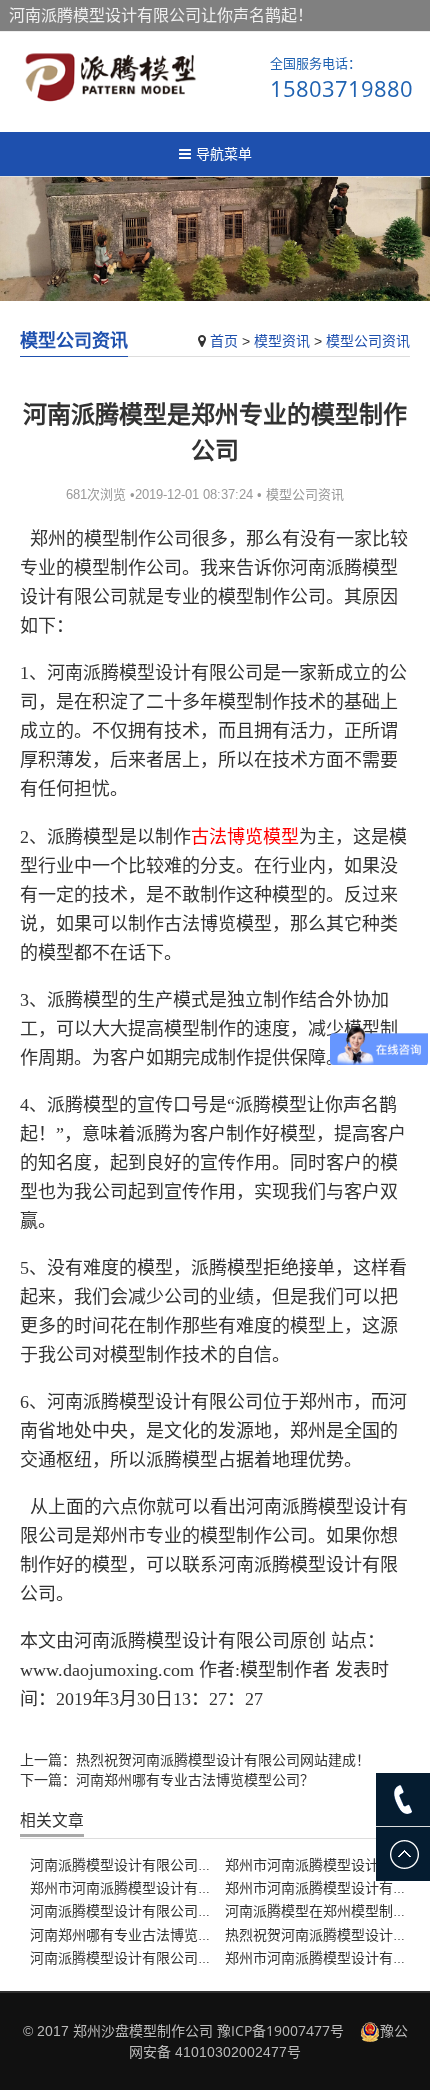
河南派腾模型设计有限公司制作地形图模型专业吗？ (191, 1910)
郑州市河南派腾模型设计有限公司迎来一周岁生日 (184, 1887)
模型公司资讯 (368, 340)
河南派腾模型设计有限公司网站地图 (142, 1957)
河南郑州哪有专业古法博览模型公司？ (195, 1779)
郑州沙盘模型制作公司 (143, 2030)
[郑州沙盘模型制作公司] (110, 76)
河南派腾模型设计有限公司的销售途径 (149, 1864)
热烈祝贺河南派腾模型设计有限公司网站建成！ (223, 1759)
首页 (224, 340)
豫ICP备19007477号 (280, 2030)
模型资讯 (282, 340)
